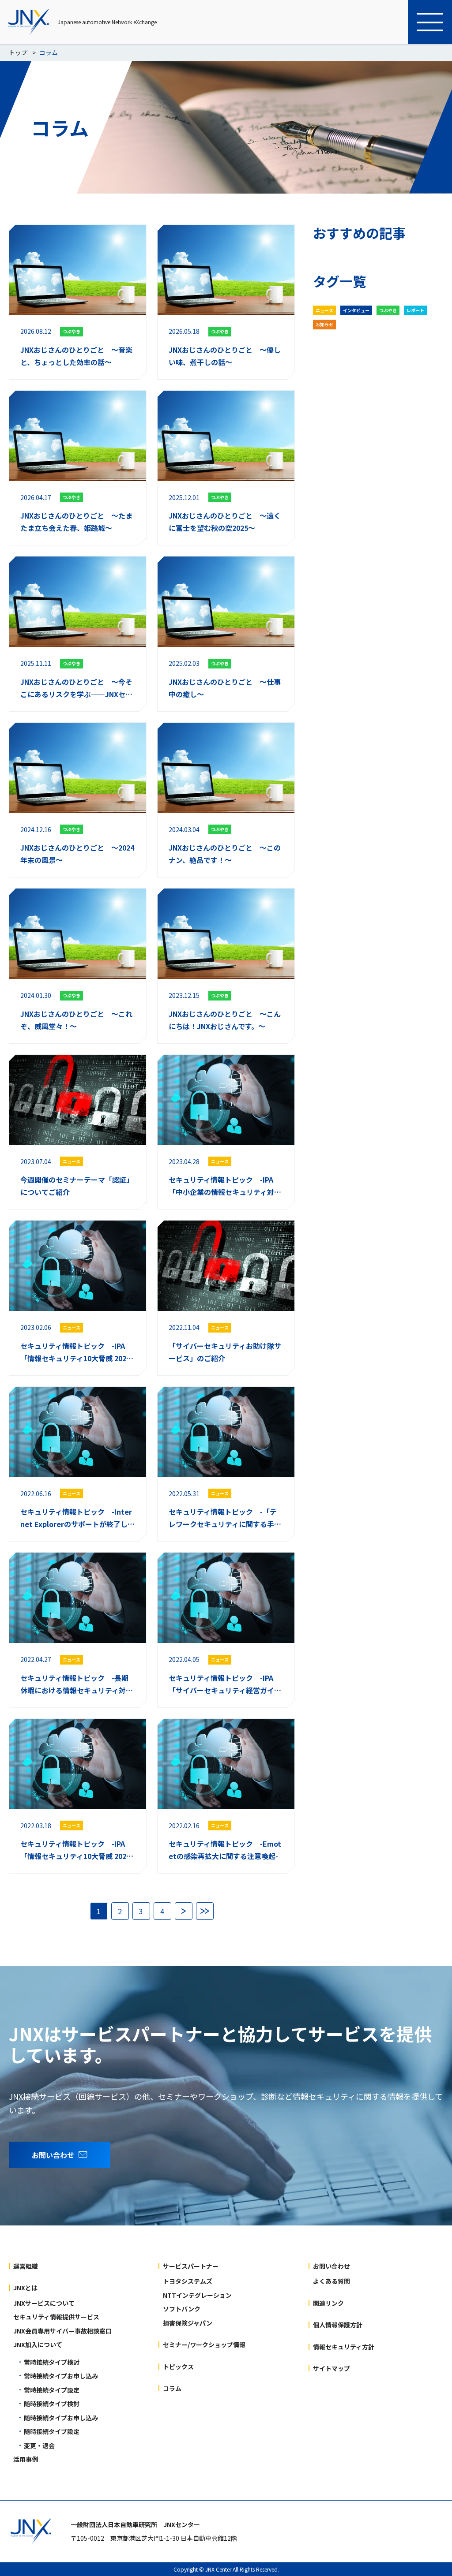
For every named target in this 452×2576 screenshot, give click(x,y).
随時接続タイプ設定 (52, 2431)
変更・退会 (39, 2445)
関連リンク (328, 2303)
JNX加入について (38, 2345)
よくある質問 (331, 2281)
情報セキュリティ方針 (344, 2347)
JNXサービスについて (44, 2303)
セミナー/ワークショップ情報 (204, 2345)
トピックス (178, 2367)
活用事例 (26, 2459)
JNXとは (25, 2288)
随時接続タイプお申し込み (61, 2418)
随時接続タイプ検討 (52, 2404)
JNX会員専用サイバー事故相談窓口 (62, 2331)
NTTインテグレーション (197, 2295)
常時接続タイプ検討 (52, 2362)
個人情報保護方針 (338, 2325)
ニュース (324, 310)
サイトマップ (331, 2368)
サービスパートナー (191, 2266)
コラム (172, 2388)
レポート (415, 310)
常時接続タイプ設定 (52, 2390)
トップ (18, 52)
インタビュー (356, 310)
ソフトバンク (182, 2309)
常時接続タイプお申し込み (61, 2376)
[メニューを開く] (430, 22)
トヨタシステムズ (188, 2281)
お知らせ (324, 324)
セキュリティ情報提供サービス (56, 2317)
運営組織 (26, 2266)
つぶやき (388, 310)
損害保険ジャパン (188, 2323)
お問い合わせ (331, 2266)
